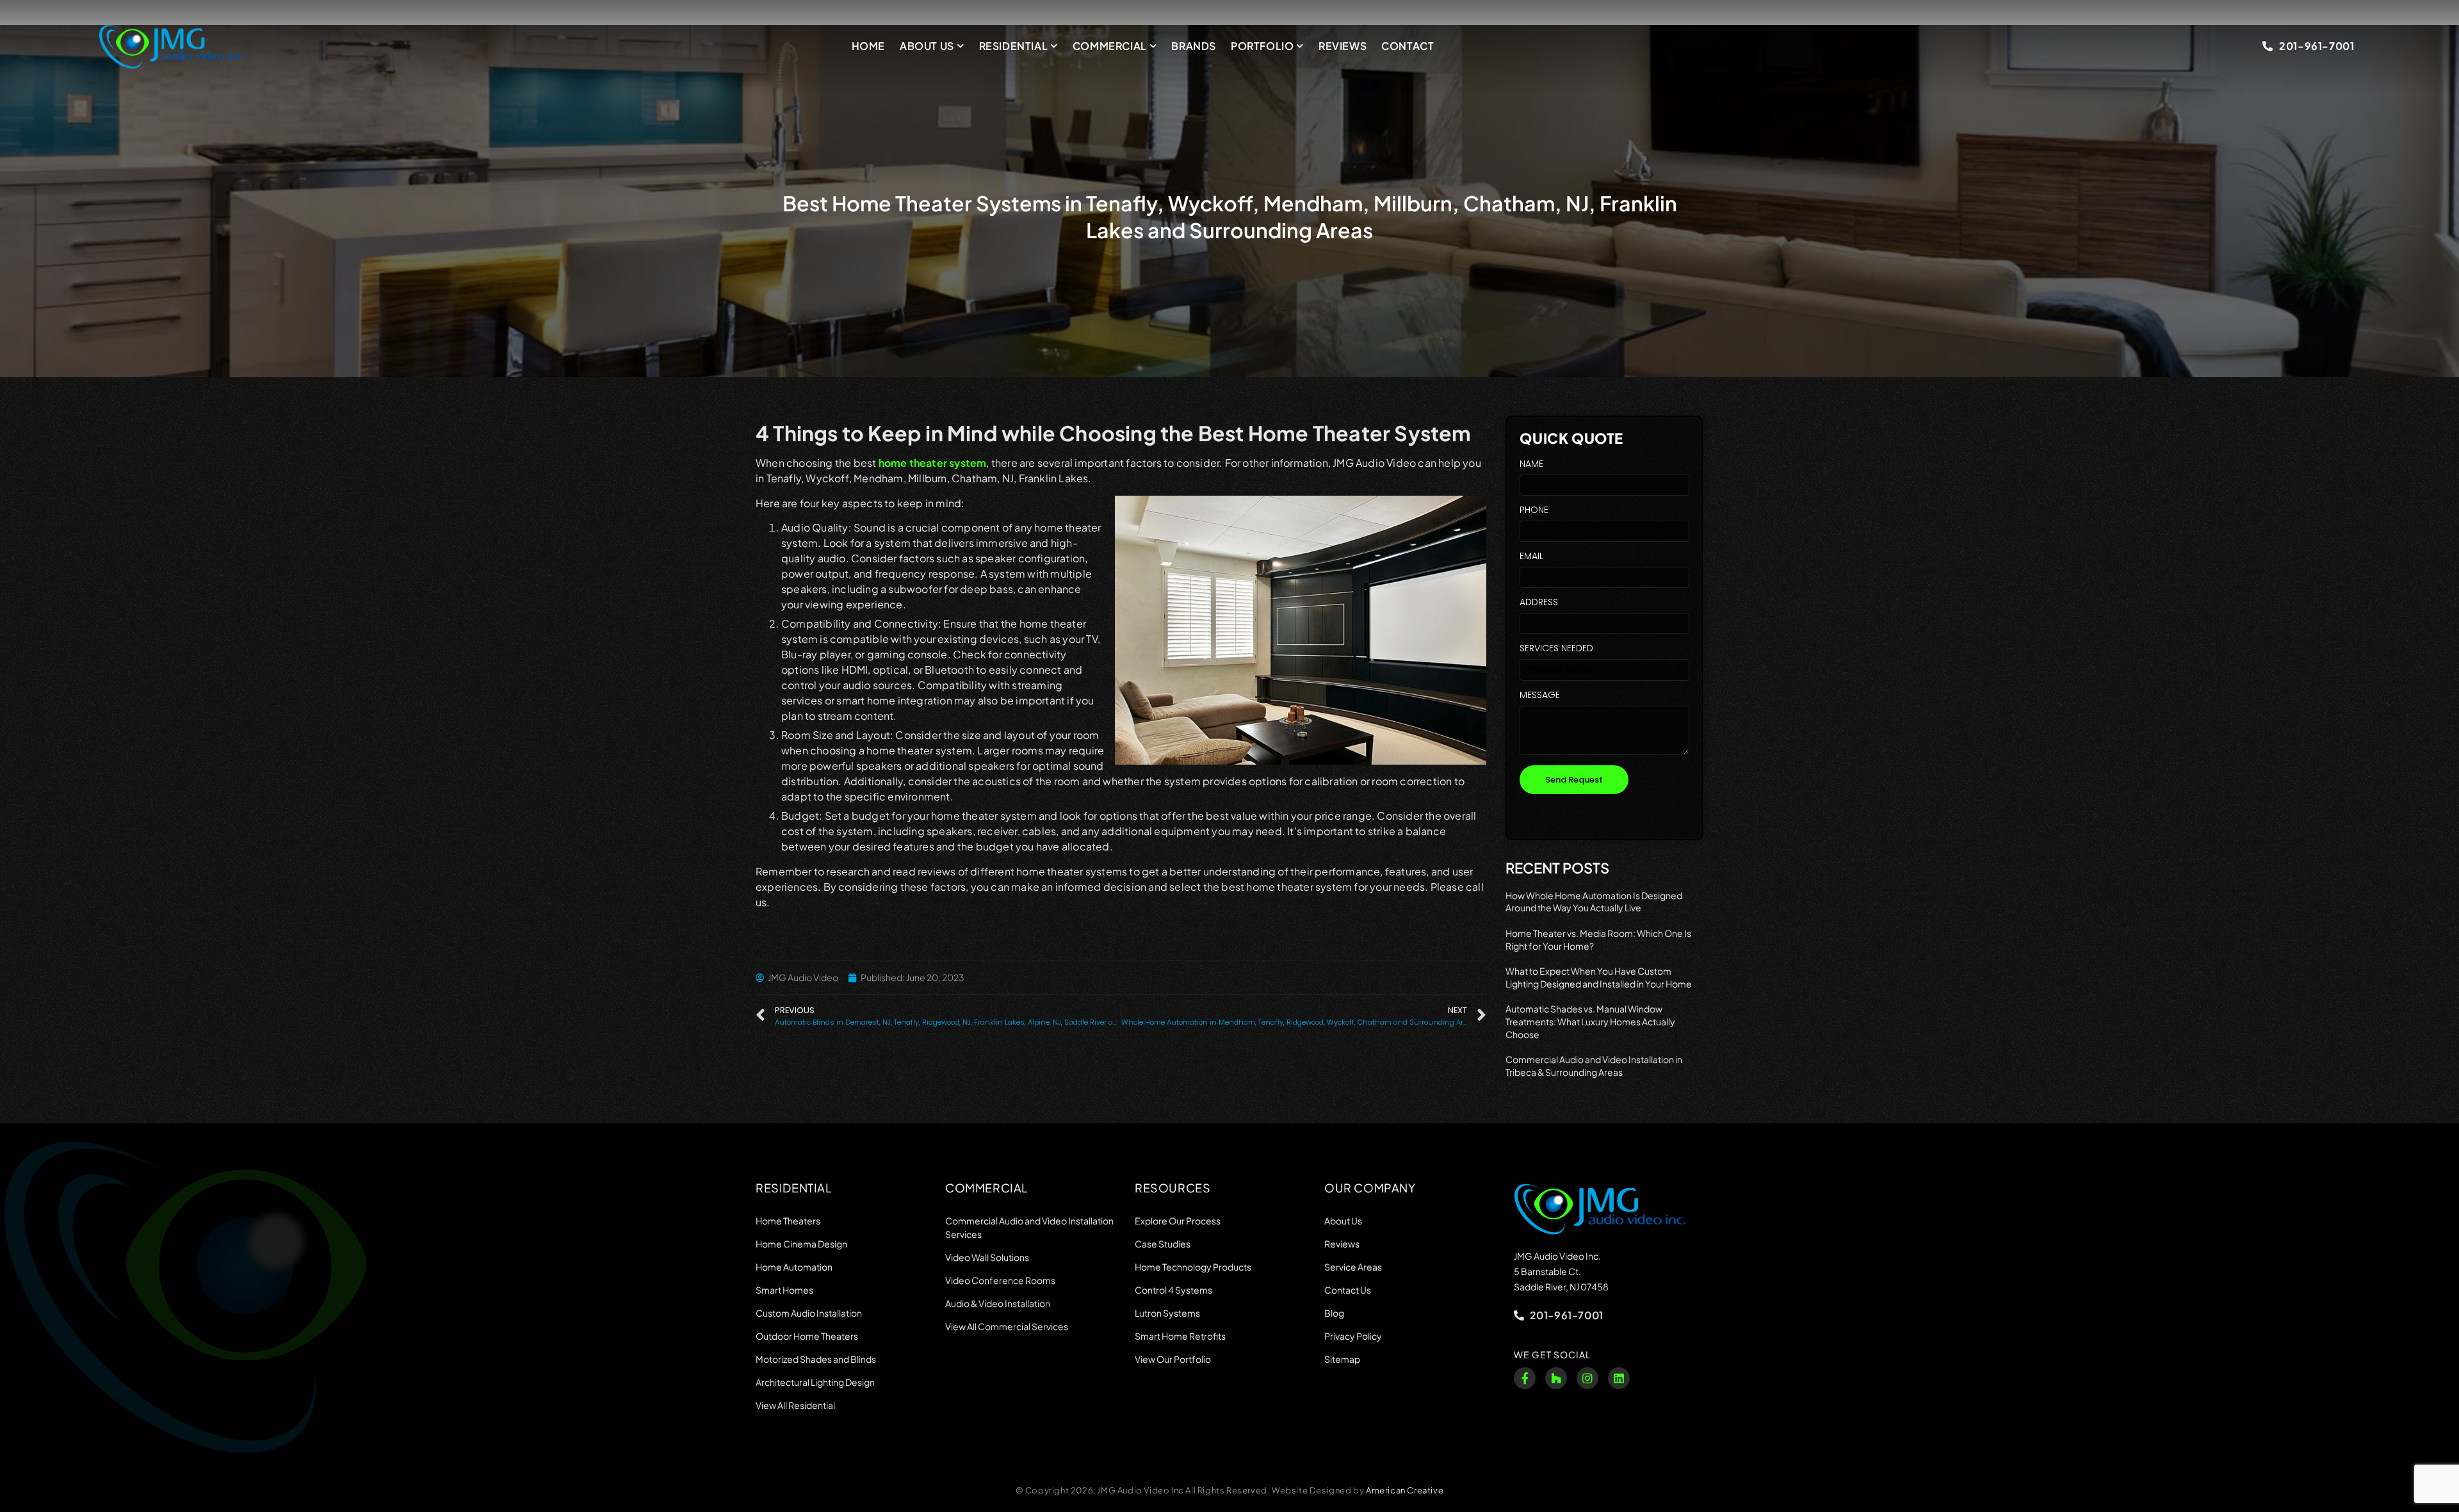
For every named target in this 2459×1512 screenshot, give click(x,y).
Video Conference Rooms (1000, 1280)
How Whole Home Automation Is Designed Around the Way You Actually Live (1594, 902)
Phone (1534, 511)
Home (868, 46)
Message (1540, 696)
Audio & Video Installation (998, 1303)
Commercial (1110, 46)
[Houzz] (1556, 1378)
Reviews (1343, 46)
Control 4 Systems (1173, 1290)
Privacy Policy (1353, 1336)
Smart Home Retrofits (1180, 1336)
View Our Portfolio (1173, 1359)
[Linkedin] (1619, 1378)
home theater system (933, 463)
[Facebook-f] (1525, 1378)
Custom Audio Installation (809, 1313)
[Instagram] (1587, 1378)
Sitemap (1342, 1359)
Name (1531, 465)
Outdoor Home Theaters (807, 1336)
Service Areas (1353, 1267)
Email (1531, 557)
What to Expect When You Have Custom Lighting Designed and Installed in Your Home (1599, 977)
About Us (927, 46)
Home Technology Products (1193, 1267)
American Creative (1405, 1490)
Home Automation (794, 1267)
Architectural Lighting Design (815, 1382)
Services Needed (1556, 649)
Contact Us (1348, 1290)
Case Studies (1163, 1244)
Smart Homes (784, 1290)
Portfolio (1262, 46)
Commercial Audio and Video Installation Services (1029, 1227)
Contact (1408, 46)
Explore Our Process (1178, 1221)
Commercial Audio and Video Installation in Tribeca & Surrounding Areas (1594, 1066)
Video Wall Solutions (987, 1257)
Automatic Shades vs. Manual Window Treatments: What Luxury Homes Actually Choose (1590, 1021)
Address (1539, 603)
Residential (1014, 46)
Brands (1194, 46)
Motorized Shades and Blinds (816, 1359)
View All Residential (795, 1405)
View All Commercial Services (1007, 1326)
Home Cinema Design (801, 1244)
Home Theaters (788, 1221)
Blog (1334, 1313)
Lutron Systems (1167, 1313)
